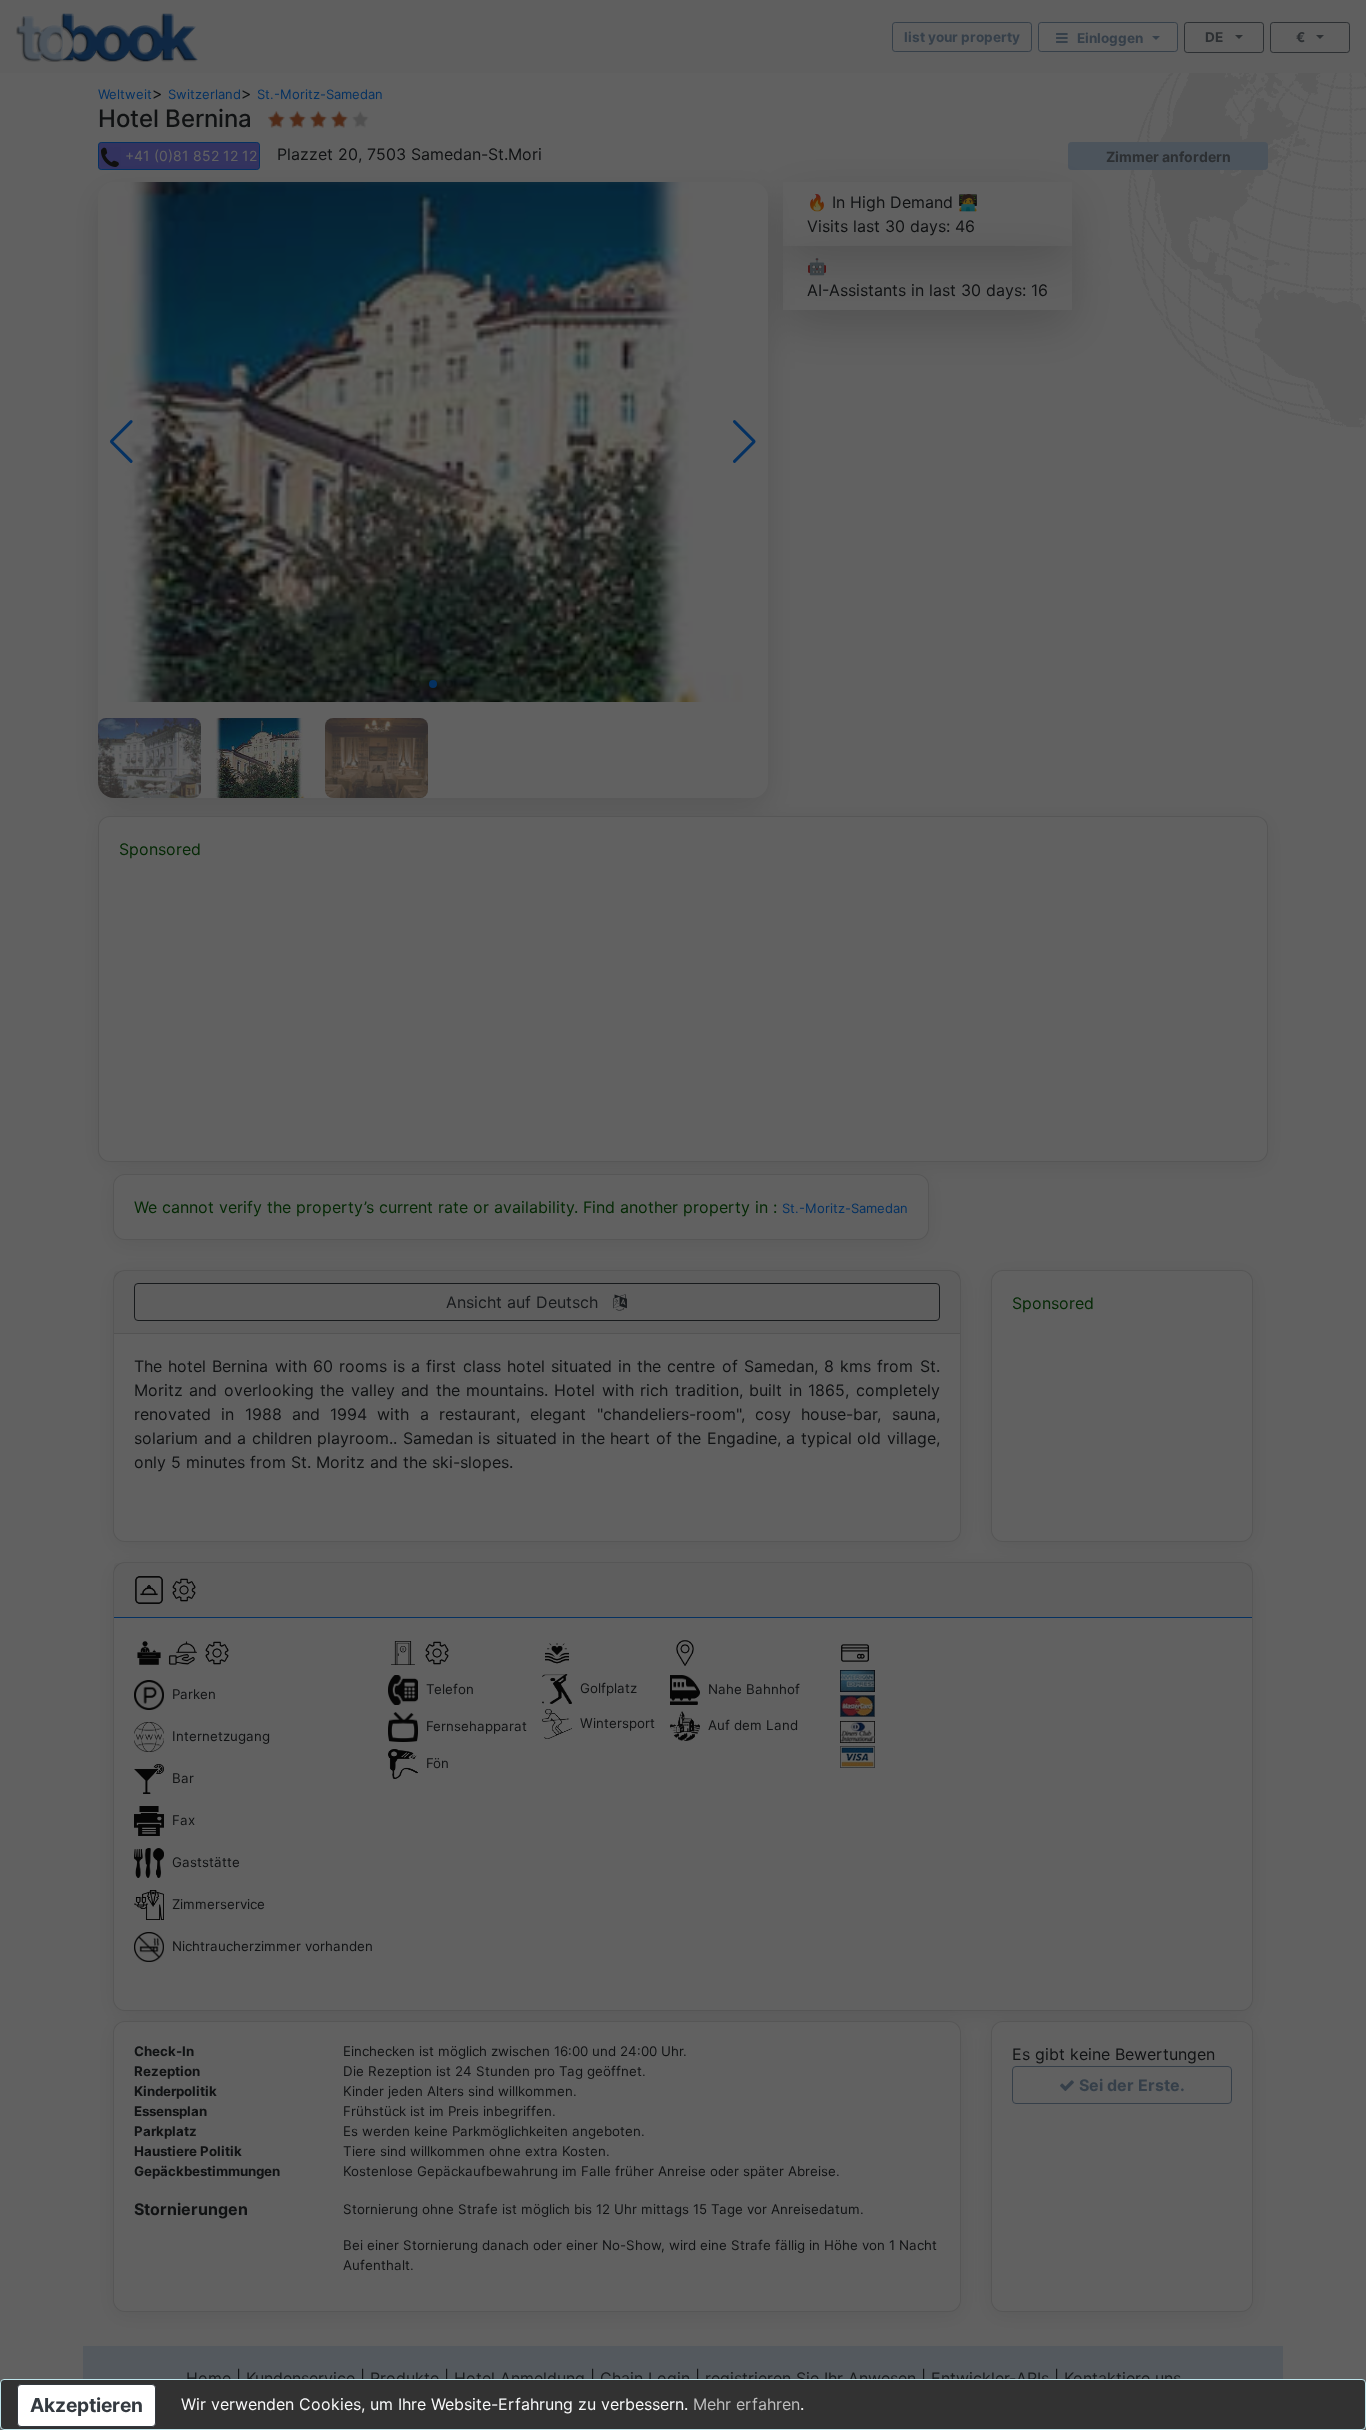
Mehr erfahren (746, 2404)
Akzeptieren (86, 2405)
